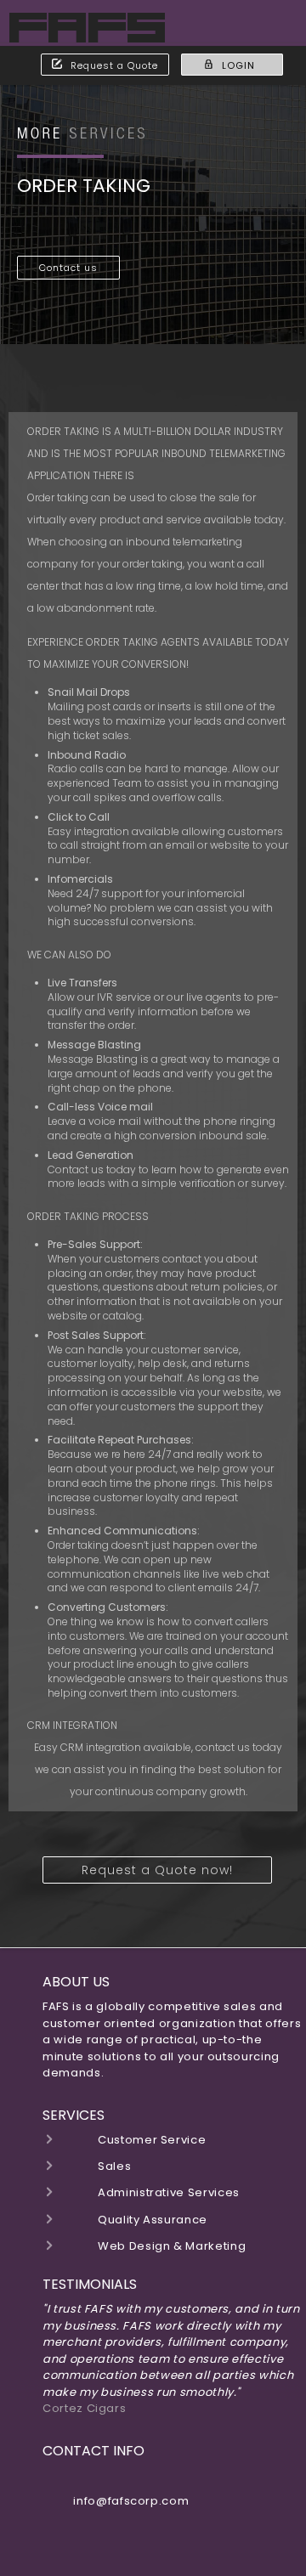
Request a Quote (114, 65)
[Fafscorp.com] (87, 34)
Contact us (68, 268)
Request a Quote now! (157, 1870)
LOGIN (238, 65)
